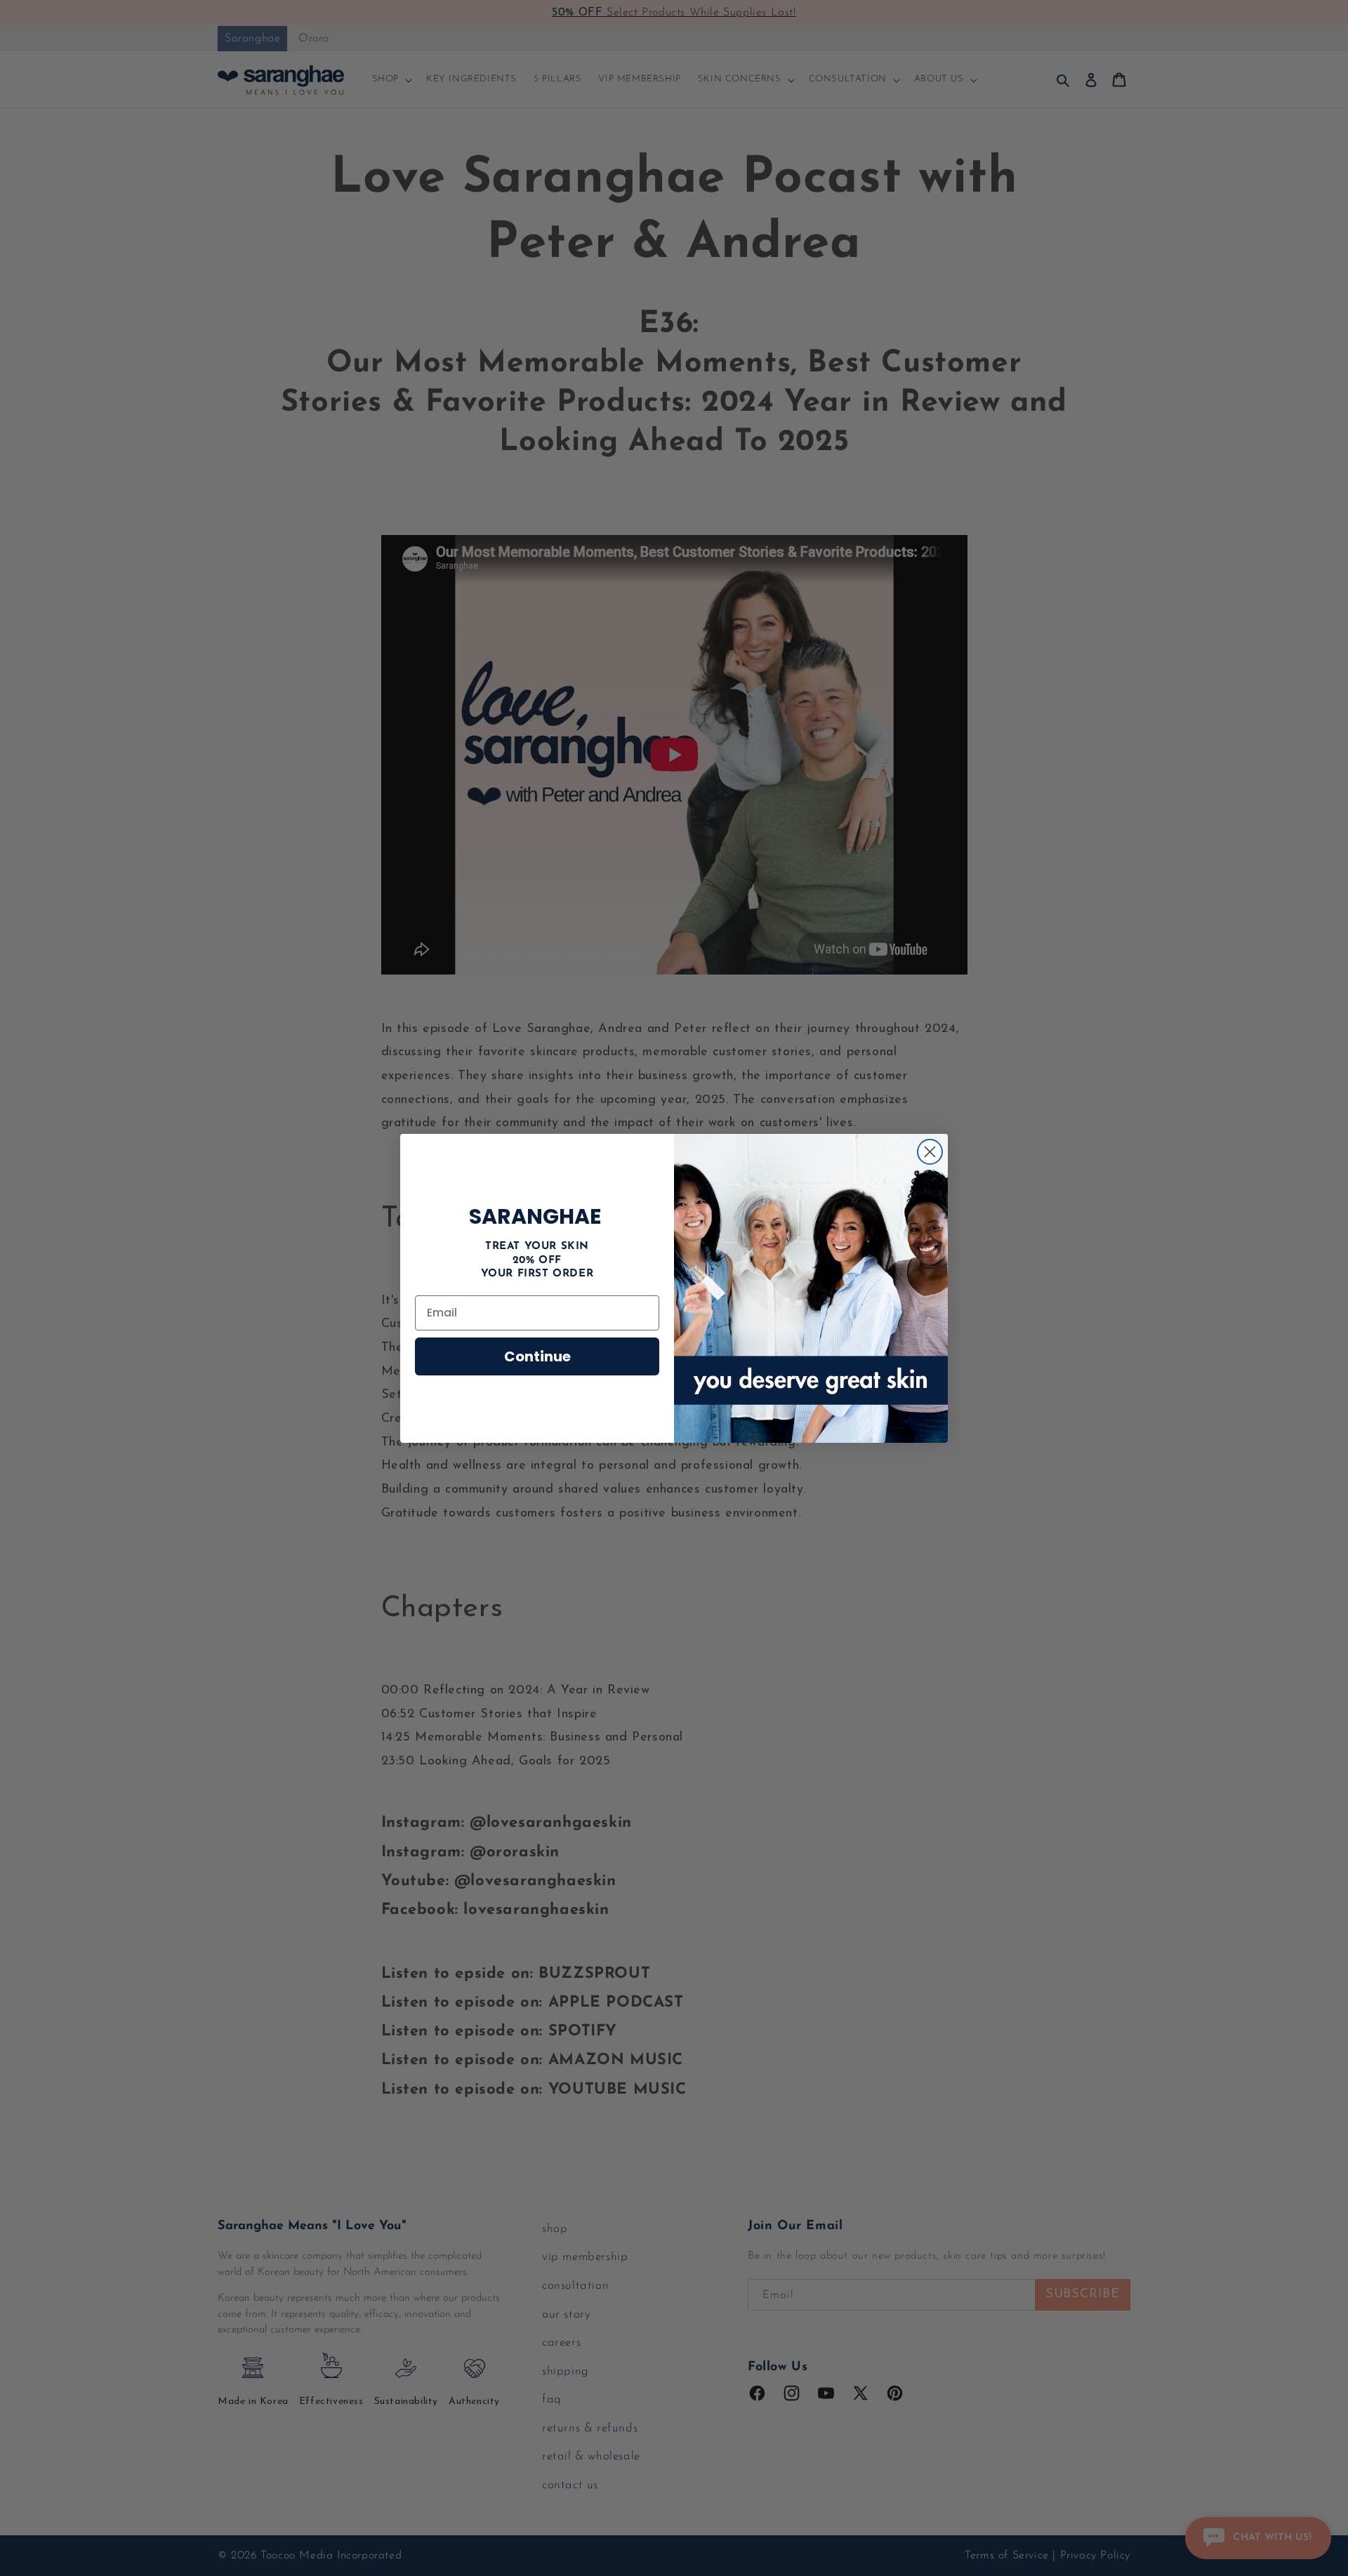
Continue (537, 1356)
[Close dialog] (930, 1152)
